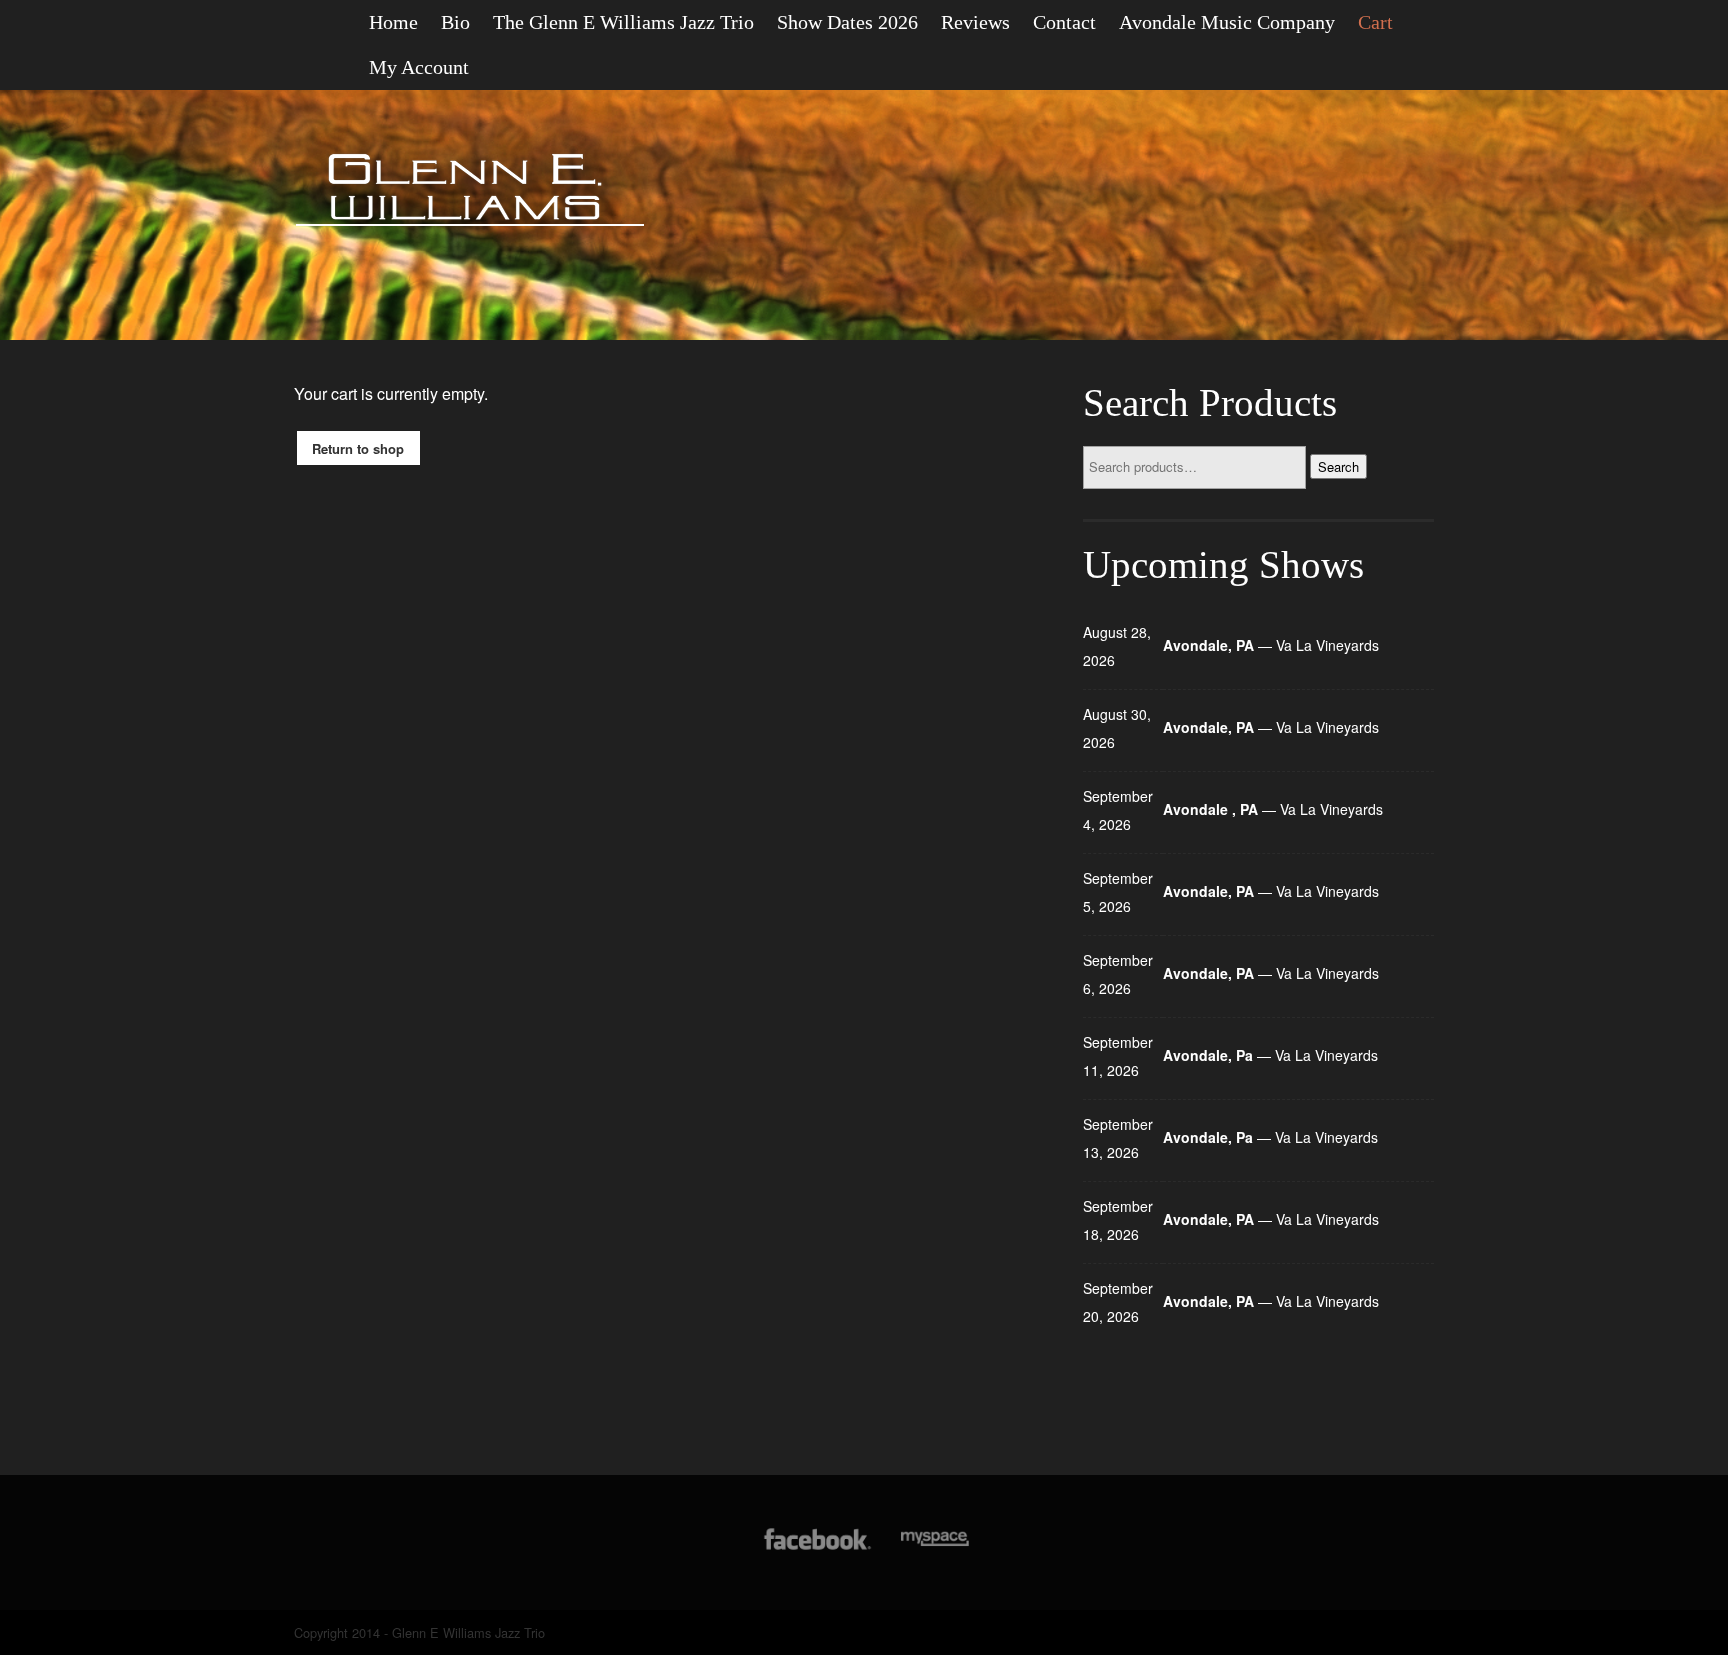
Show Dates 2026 (847, 22)
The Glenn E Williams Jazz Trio (623, 22)
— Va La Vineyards (1271, 645)
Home (393, 22)
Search (1338, 466)
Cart (1375, 22)
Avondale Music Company (1227, 22)
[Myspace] (933, 1548)
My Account (419, 67)
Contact (1064, 22)
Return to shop (358, 448)
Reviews (975, 22)
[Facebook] (817, 1548)
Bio (455, 22)
